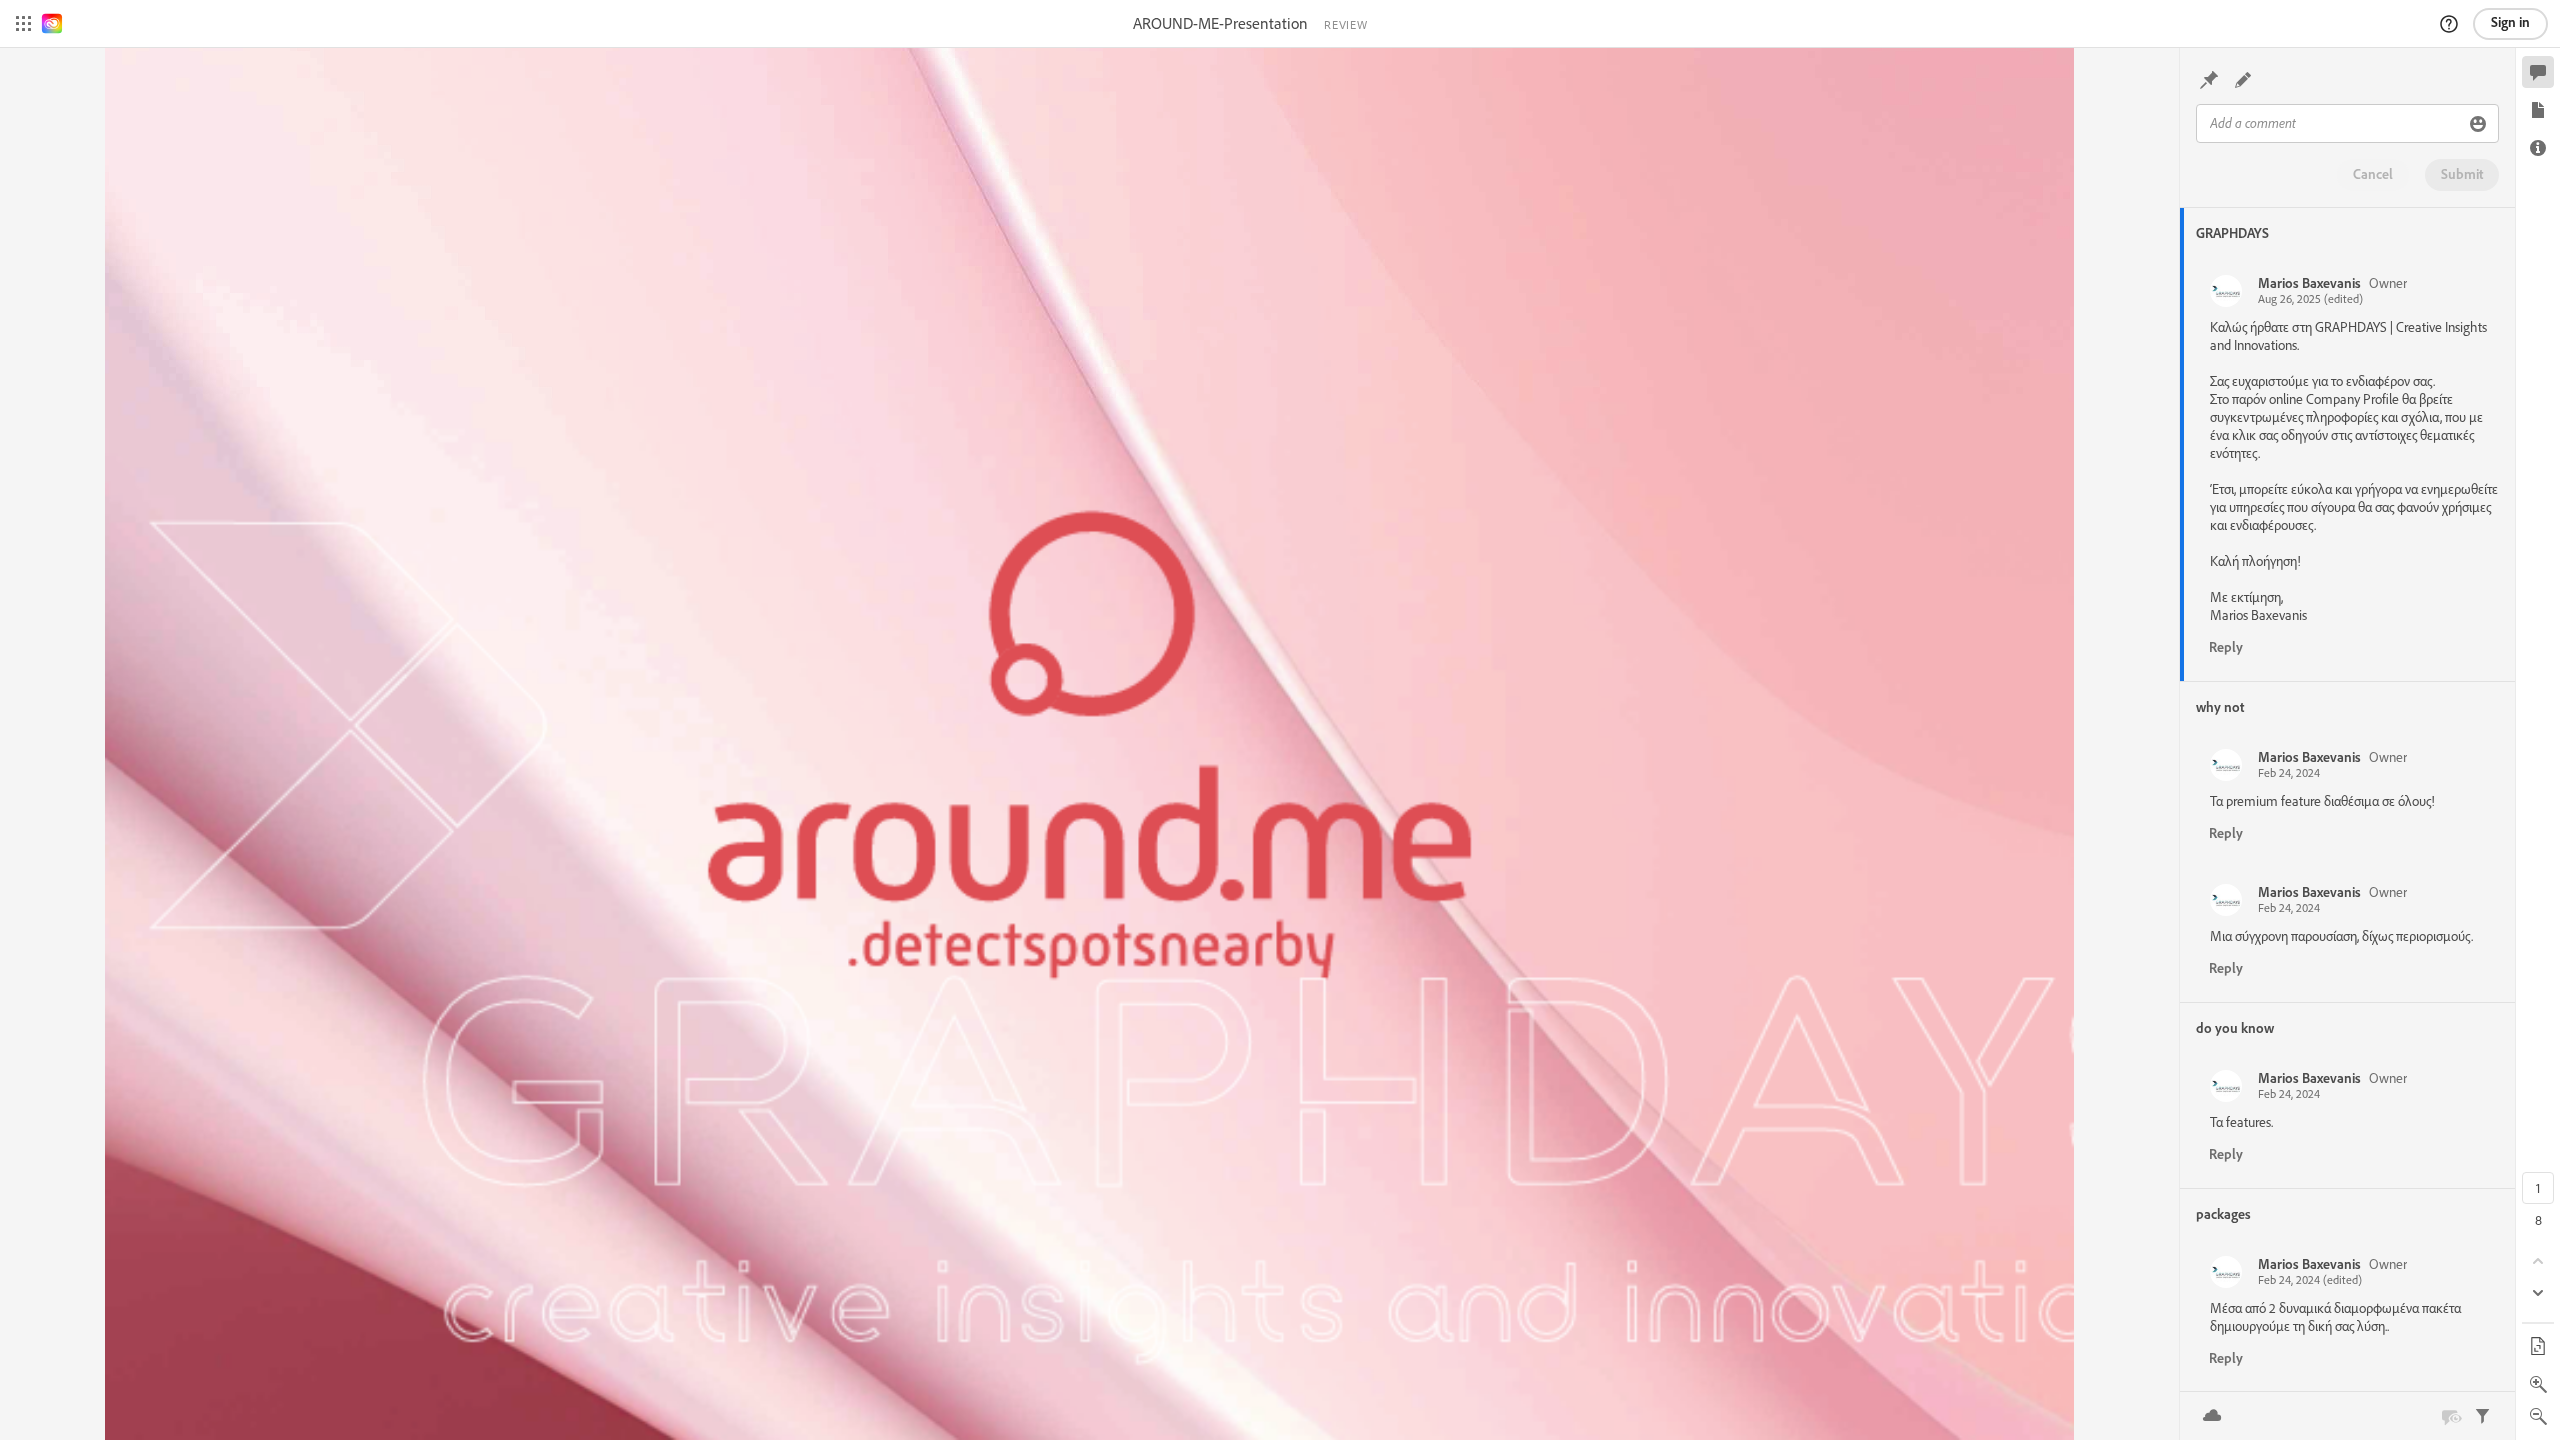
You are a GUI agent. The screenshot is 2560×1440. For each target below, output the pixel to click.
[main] (1089, 744)
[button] (2449, 24)
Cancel (2373, 174)
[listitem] (2349, 469)
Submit (2462, 174)
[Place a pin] (2209, 80)
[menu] (24, 24)
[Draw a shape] (2243, 80)
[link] (52, 23)
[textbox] (2330, 123)
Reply (2226, 647)
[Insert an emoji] (2478, 124)
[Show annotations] (2451, 1416)
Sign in (2510, 22)
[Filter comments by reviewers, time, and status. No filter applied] (2483, 1416)
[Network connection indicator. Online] (2212, 1416)
